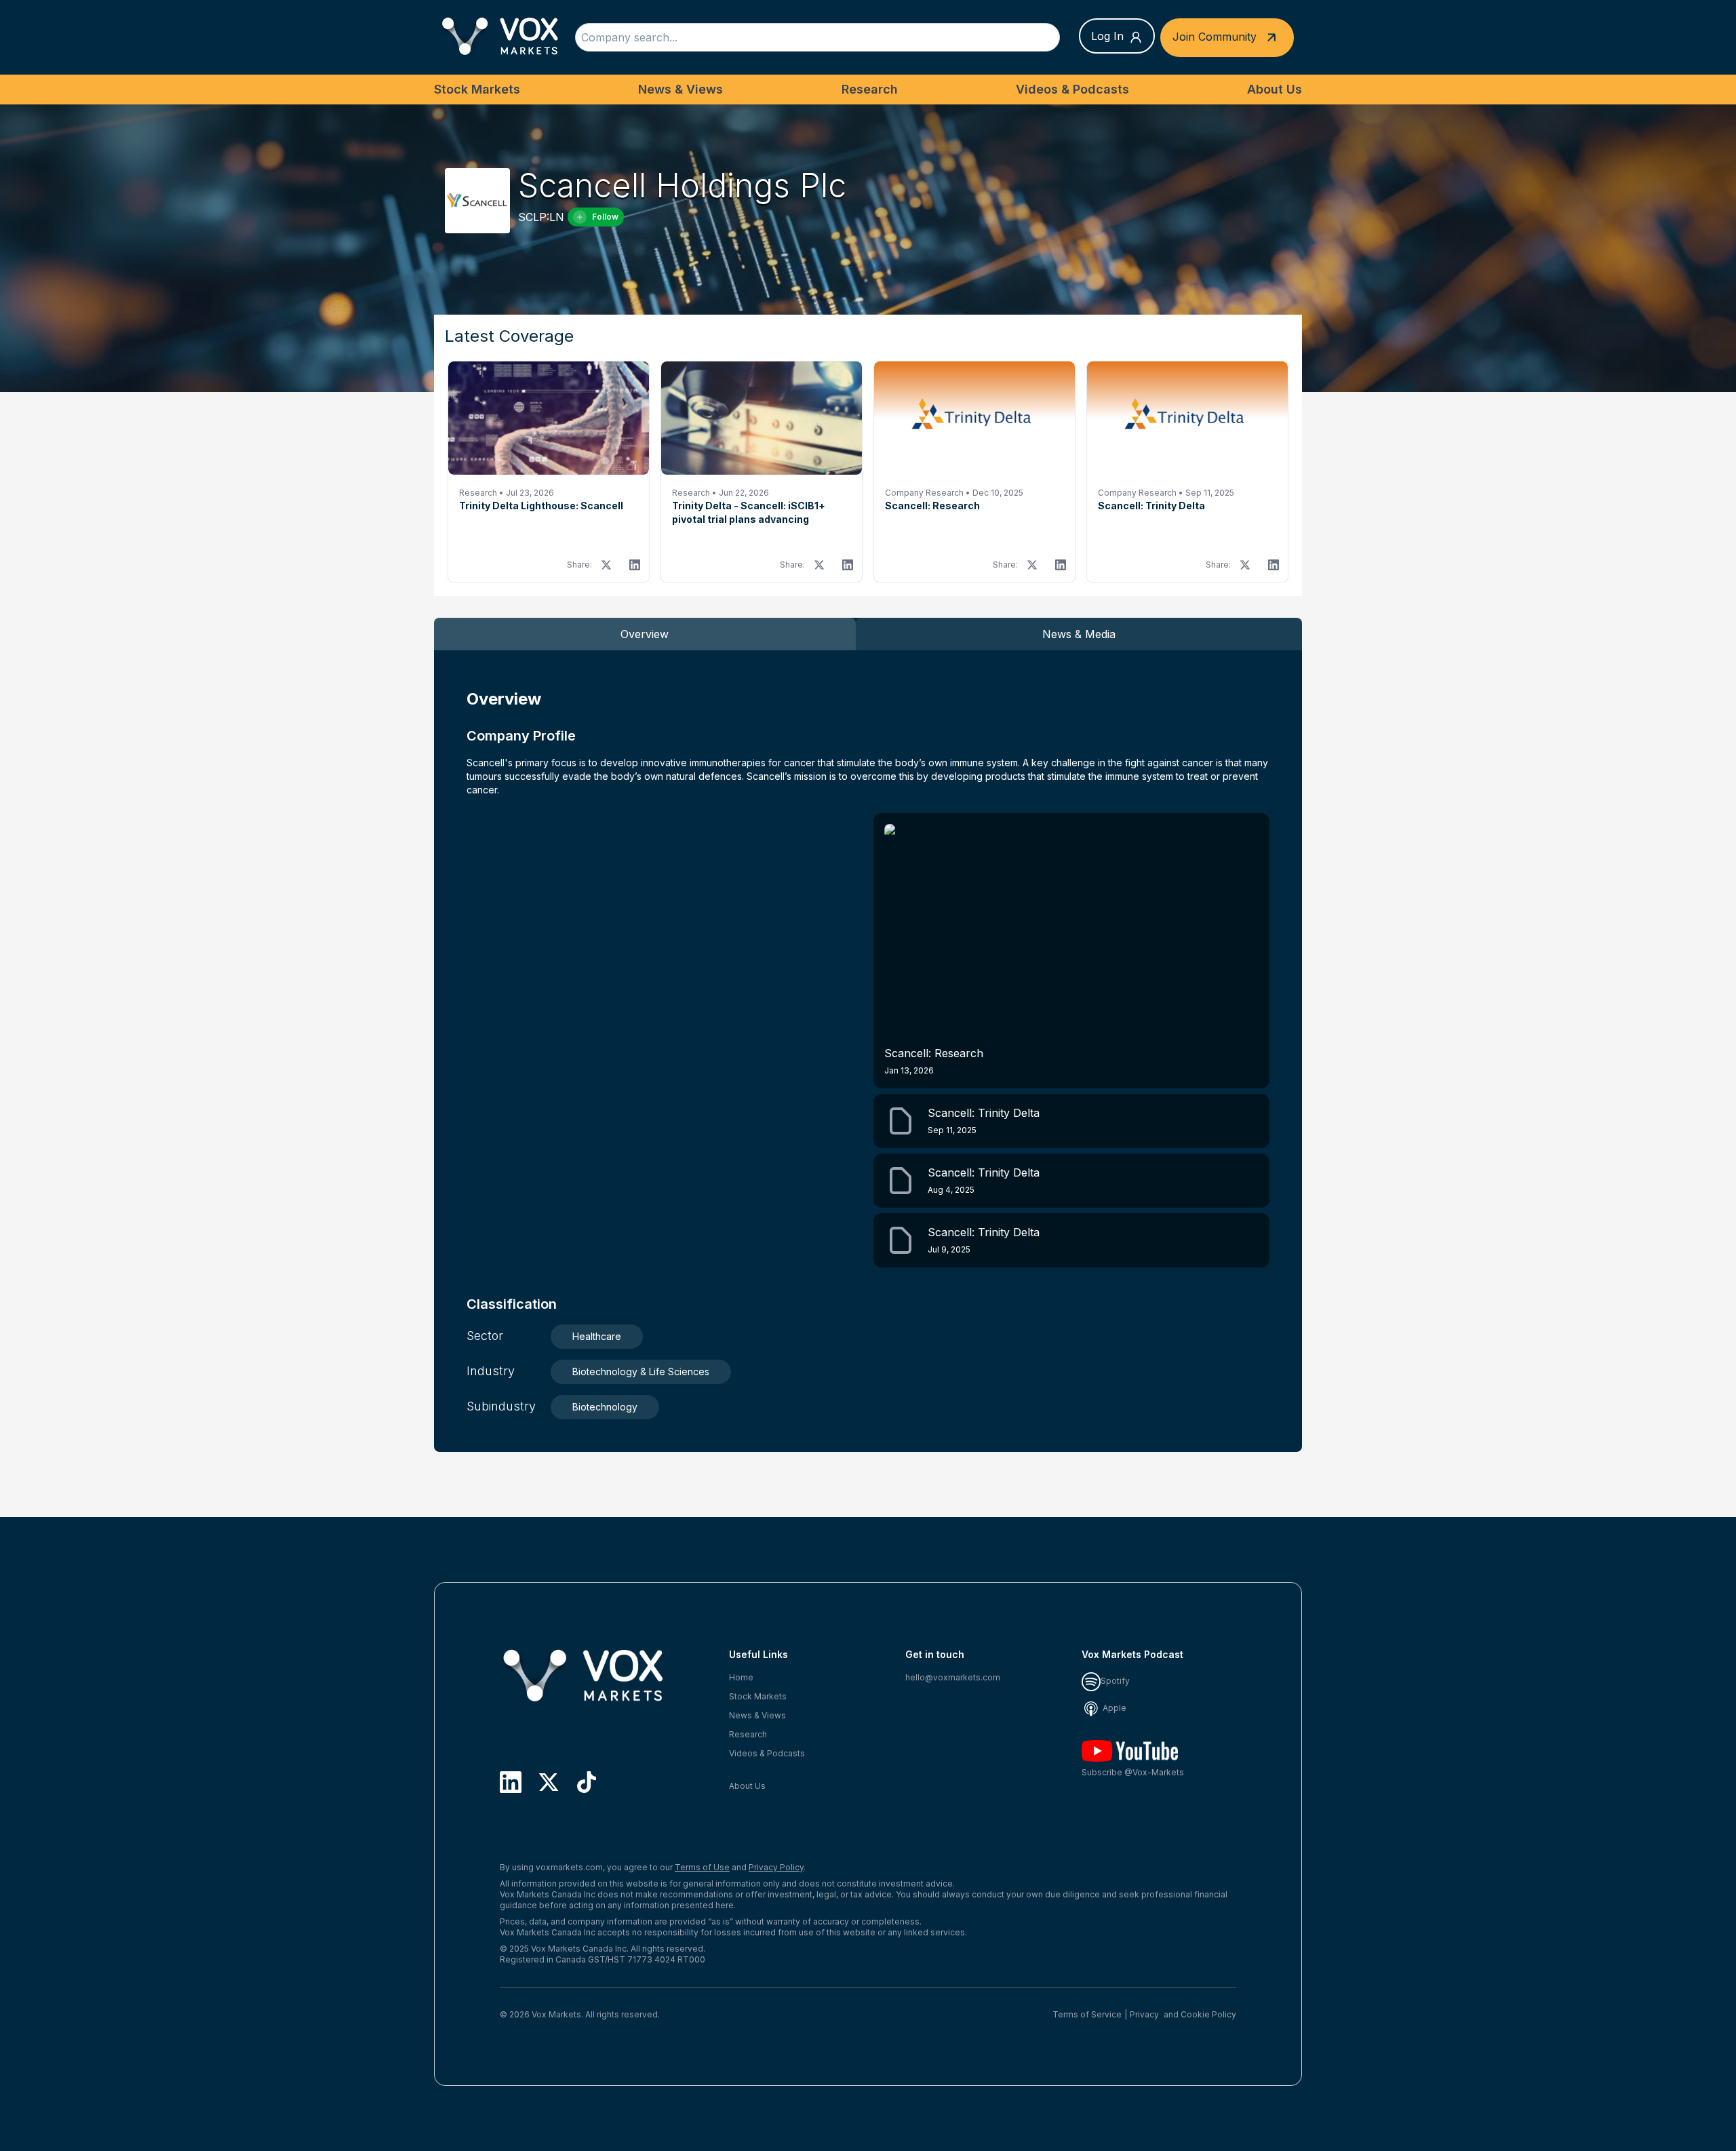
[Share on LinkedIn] (635, 565)
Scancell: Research (934, 1061)
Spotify (1115, 1681)
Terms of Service (1087, 2014)
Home (741, 1677)
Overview (645, 634)
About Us (1275, 89)
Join (1215, 36)
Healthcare (597, 1336)
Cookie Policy (1208, 2014)
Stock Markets (477, 89)
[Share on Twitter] (606, 565)
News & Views (680, 89)
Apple (1113, 1708)
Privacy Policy (776, 1867)
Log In (1107, 36)
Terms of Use (702, 1867)
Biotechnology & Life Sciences (641, 1371)
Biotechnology (605, 1407)
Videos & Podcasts (1072, 89)
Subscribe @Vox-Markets (1133, 1772)
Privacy (1144, 2014)
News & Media (1079, 634)
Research (870, 89)
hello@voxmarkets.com (953, 1677)
